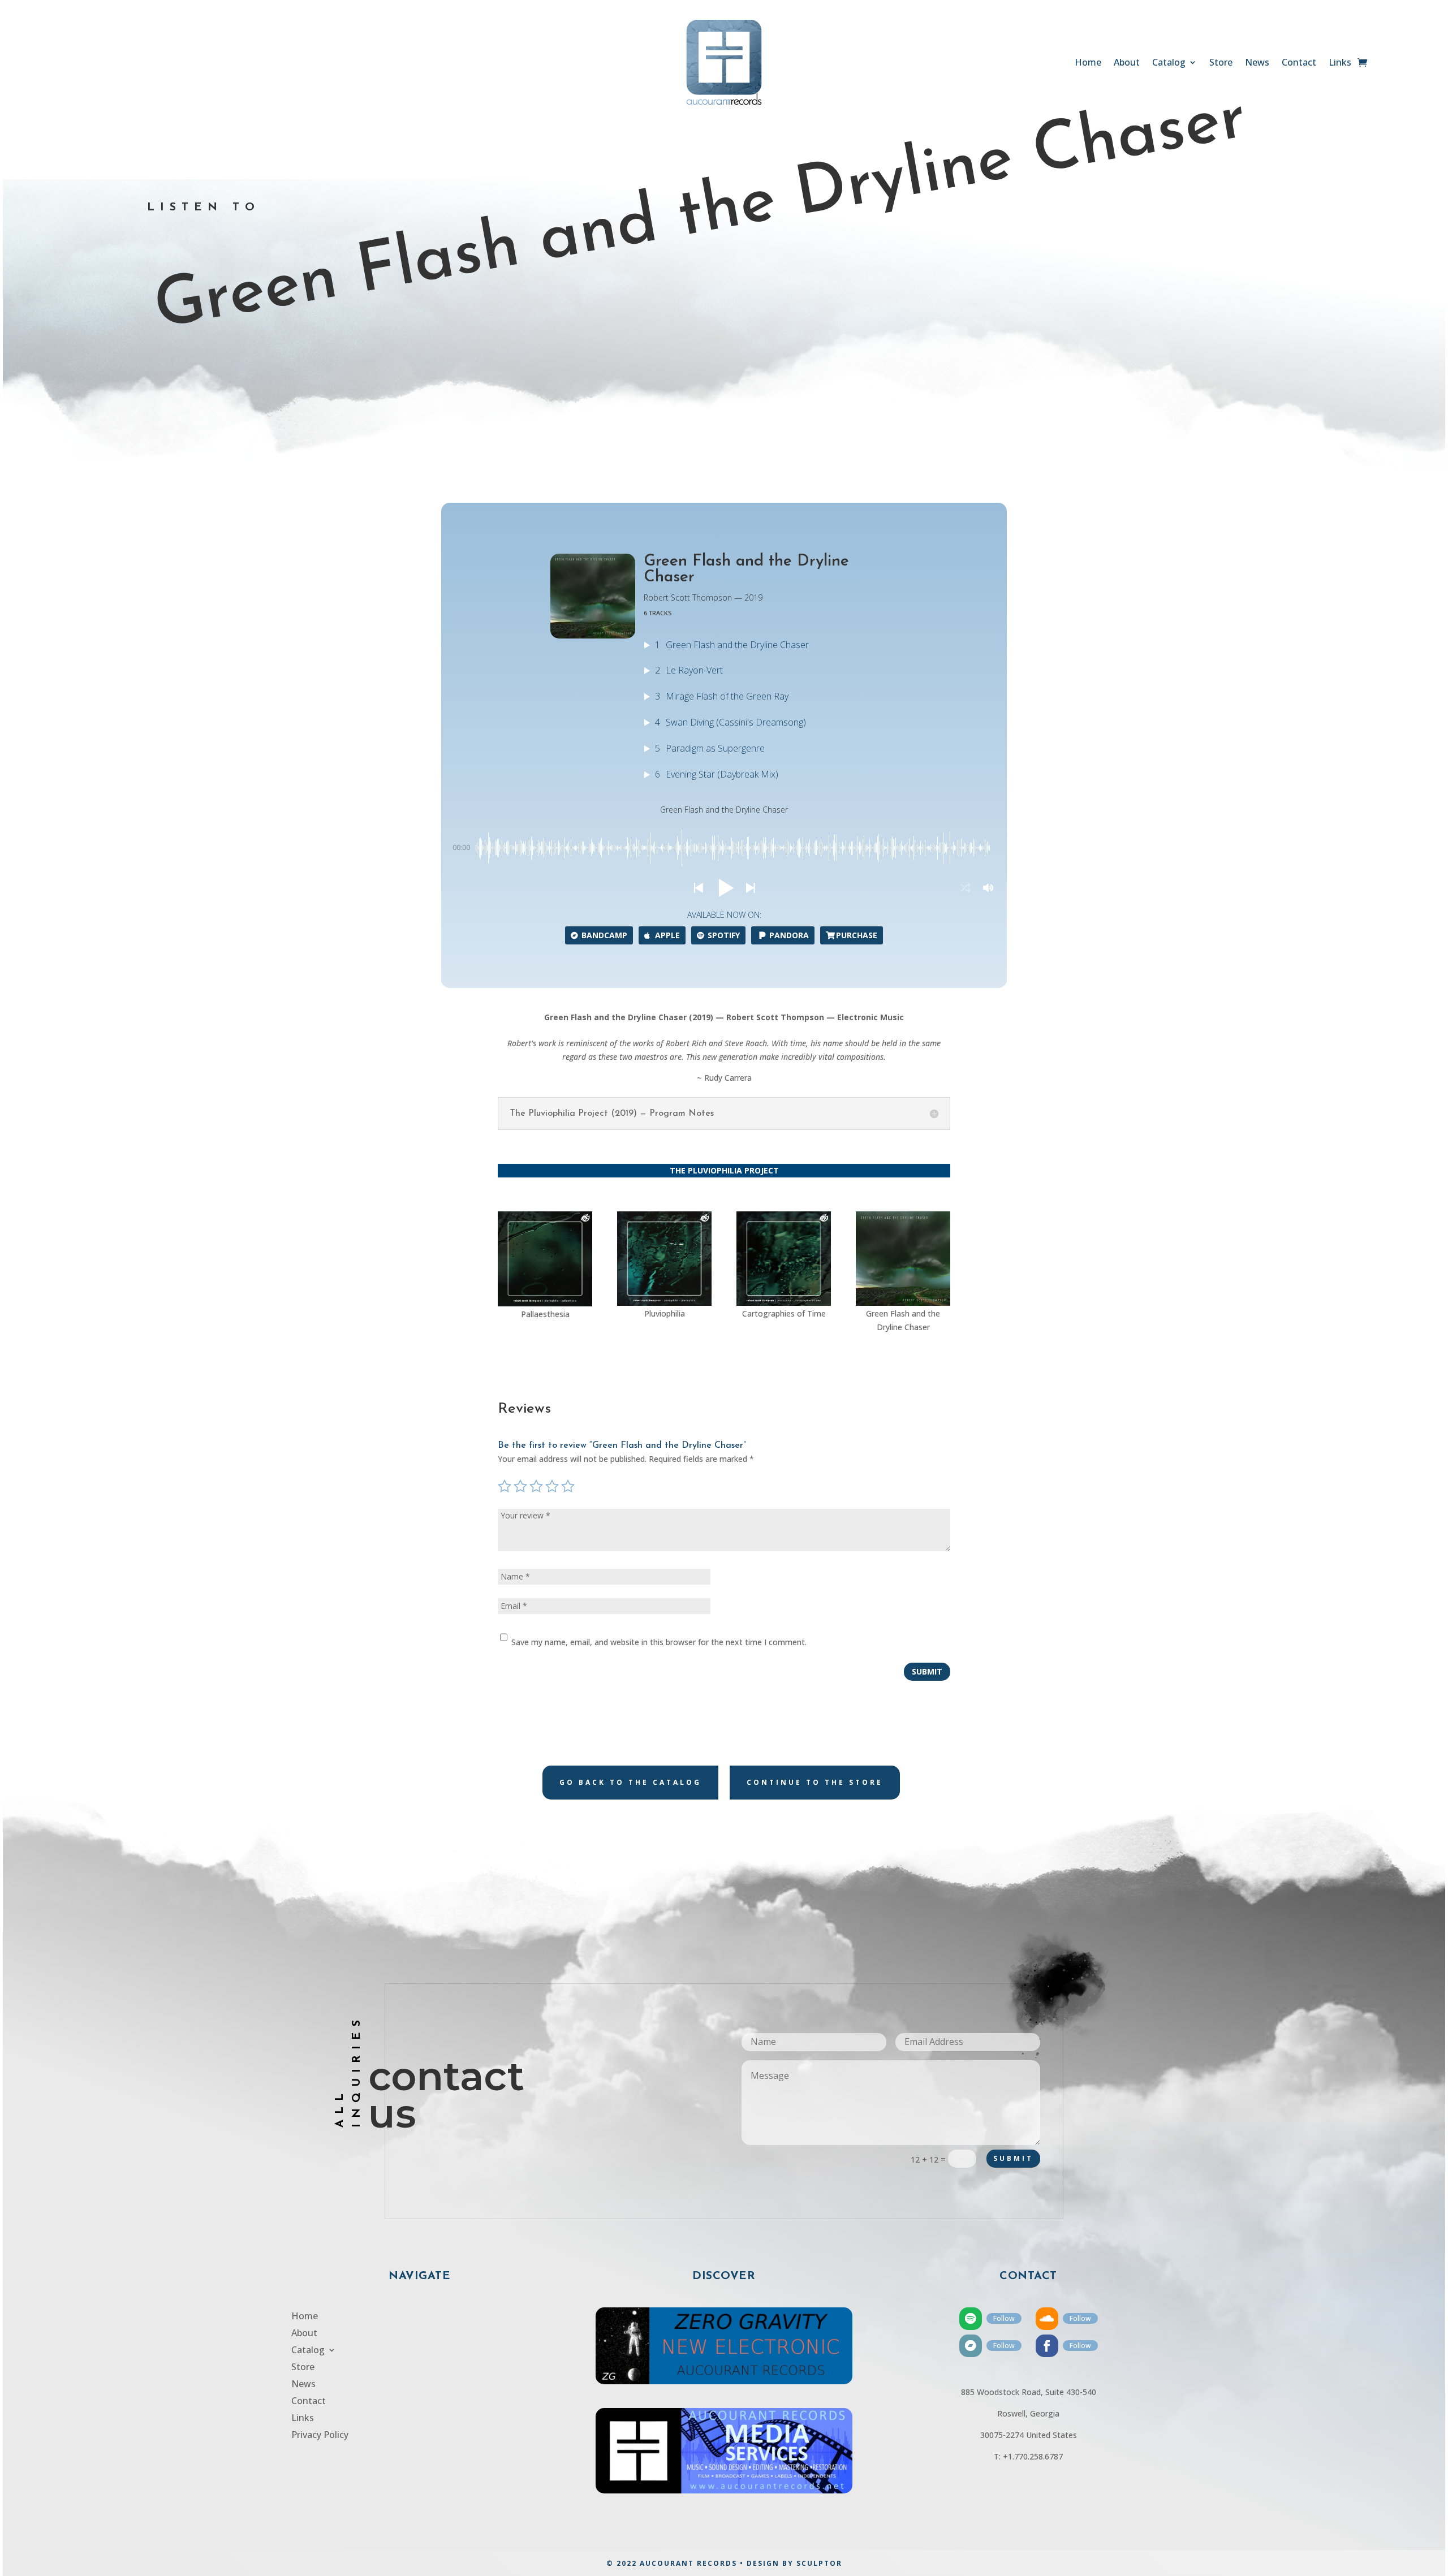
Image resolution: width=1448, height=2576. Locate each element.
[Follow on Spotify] (971, 2319)
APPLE (667, 935)
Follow (1004, 2318)
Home (1088, 63)
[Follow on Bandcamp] (971, 2346)
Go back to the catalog (630, 1782)
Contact (1299, 63)
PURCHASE (857, 935)
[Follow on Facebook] (1047, 2346)
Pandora (789, 935)
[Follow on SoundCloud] (1047, 2319)
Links (1340, 63)
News (1257, 63)
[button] (698, 888)
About (1127, 63)
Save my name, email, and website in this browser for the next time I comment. (659, 1642)
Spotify (724, 935)
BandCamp (604, 935)
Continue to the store (815, 1782)
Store (1221, 63)
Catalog (1169, 63)
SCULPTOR (819, 2563)
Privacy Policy (320, 2436)
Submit (927, 1671)
